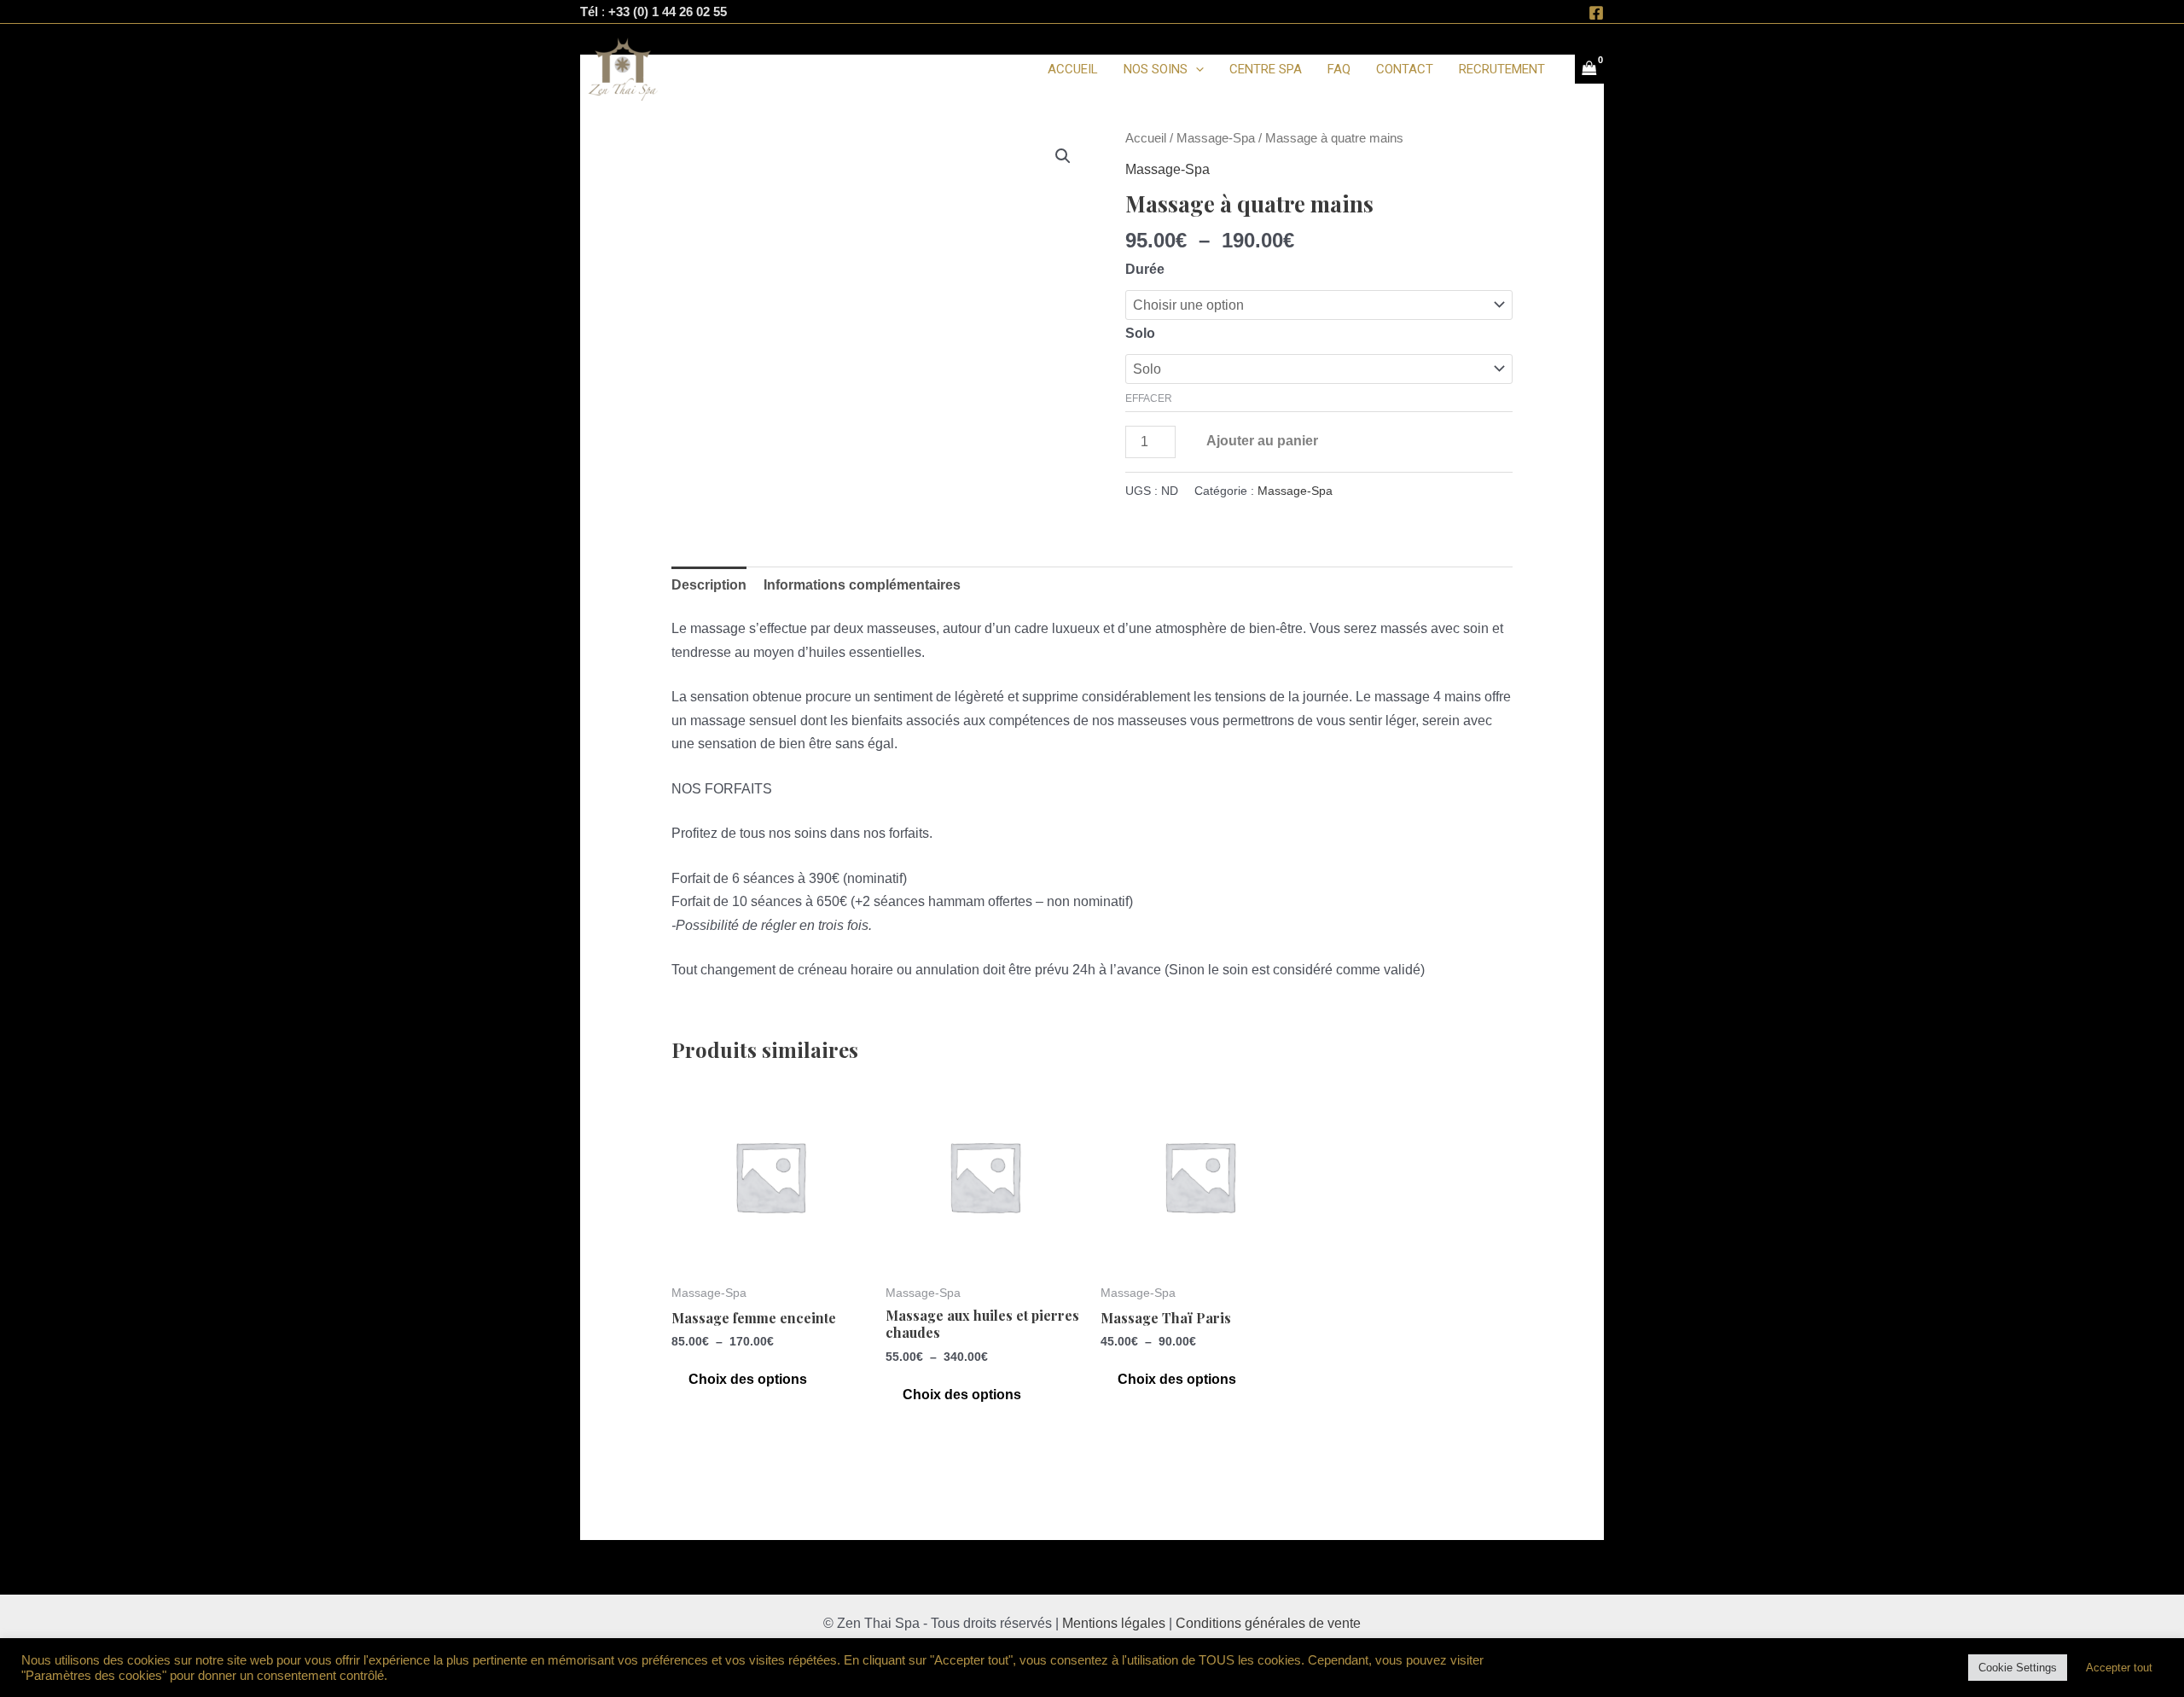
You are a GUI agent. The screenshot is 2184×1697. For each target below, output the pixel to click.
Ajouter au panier (1262, 441)
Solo (1140, 333)
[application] (1196, 69)
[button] (1063, 156)
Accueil (1146, 138)
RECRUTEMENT (1502, 69)
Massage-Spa (1216, 138)
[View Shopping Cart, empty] (1589, 69)
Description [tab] (709, 585)
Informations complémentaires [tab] (862, 585)
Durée (1145, 269)
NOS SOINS (1156, 69)
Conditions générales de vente (1268, 1623)
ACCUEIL (1073, 69)
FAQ (1339, 69)
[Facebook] (1596, 13)
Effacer (1149, 398)
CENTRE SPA (1266, 69)
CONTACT (1405, 69)
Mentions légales (1114, 1623)
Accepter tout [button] (2119, 1668)
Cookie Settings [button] (2018, 1668)
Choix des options (748, 1379)
